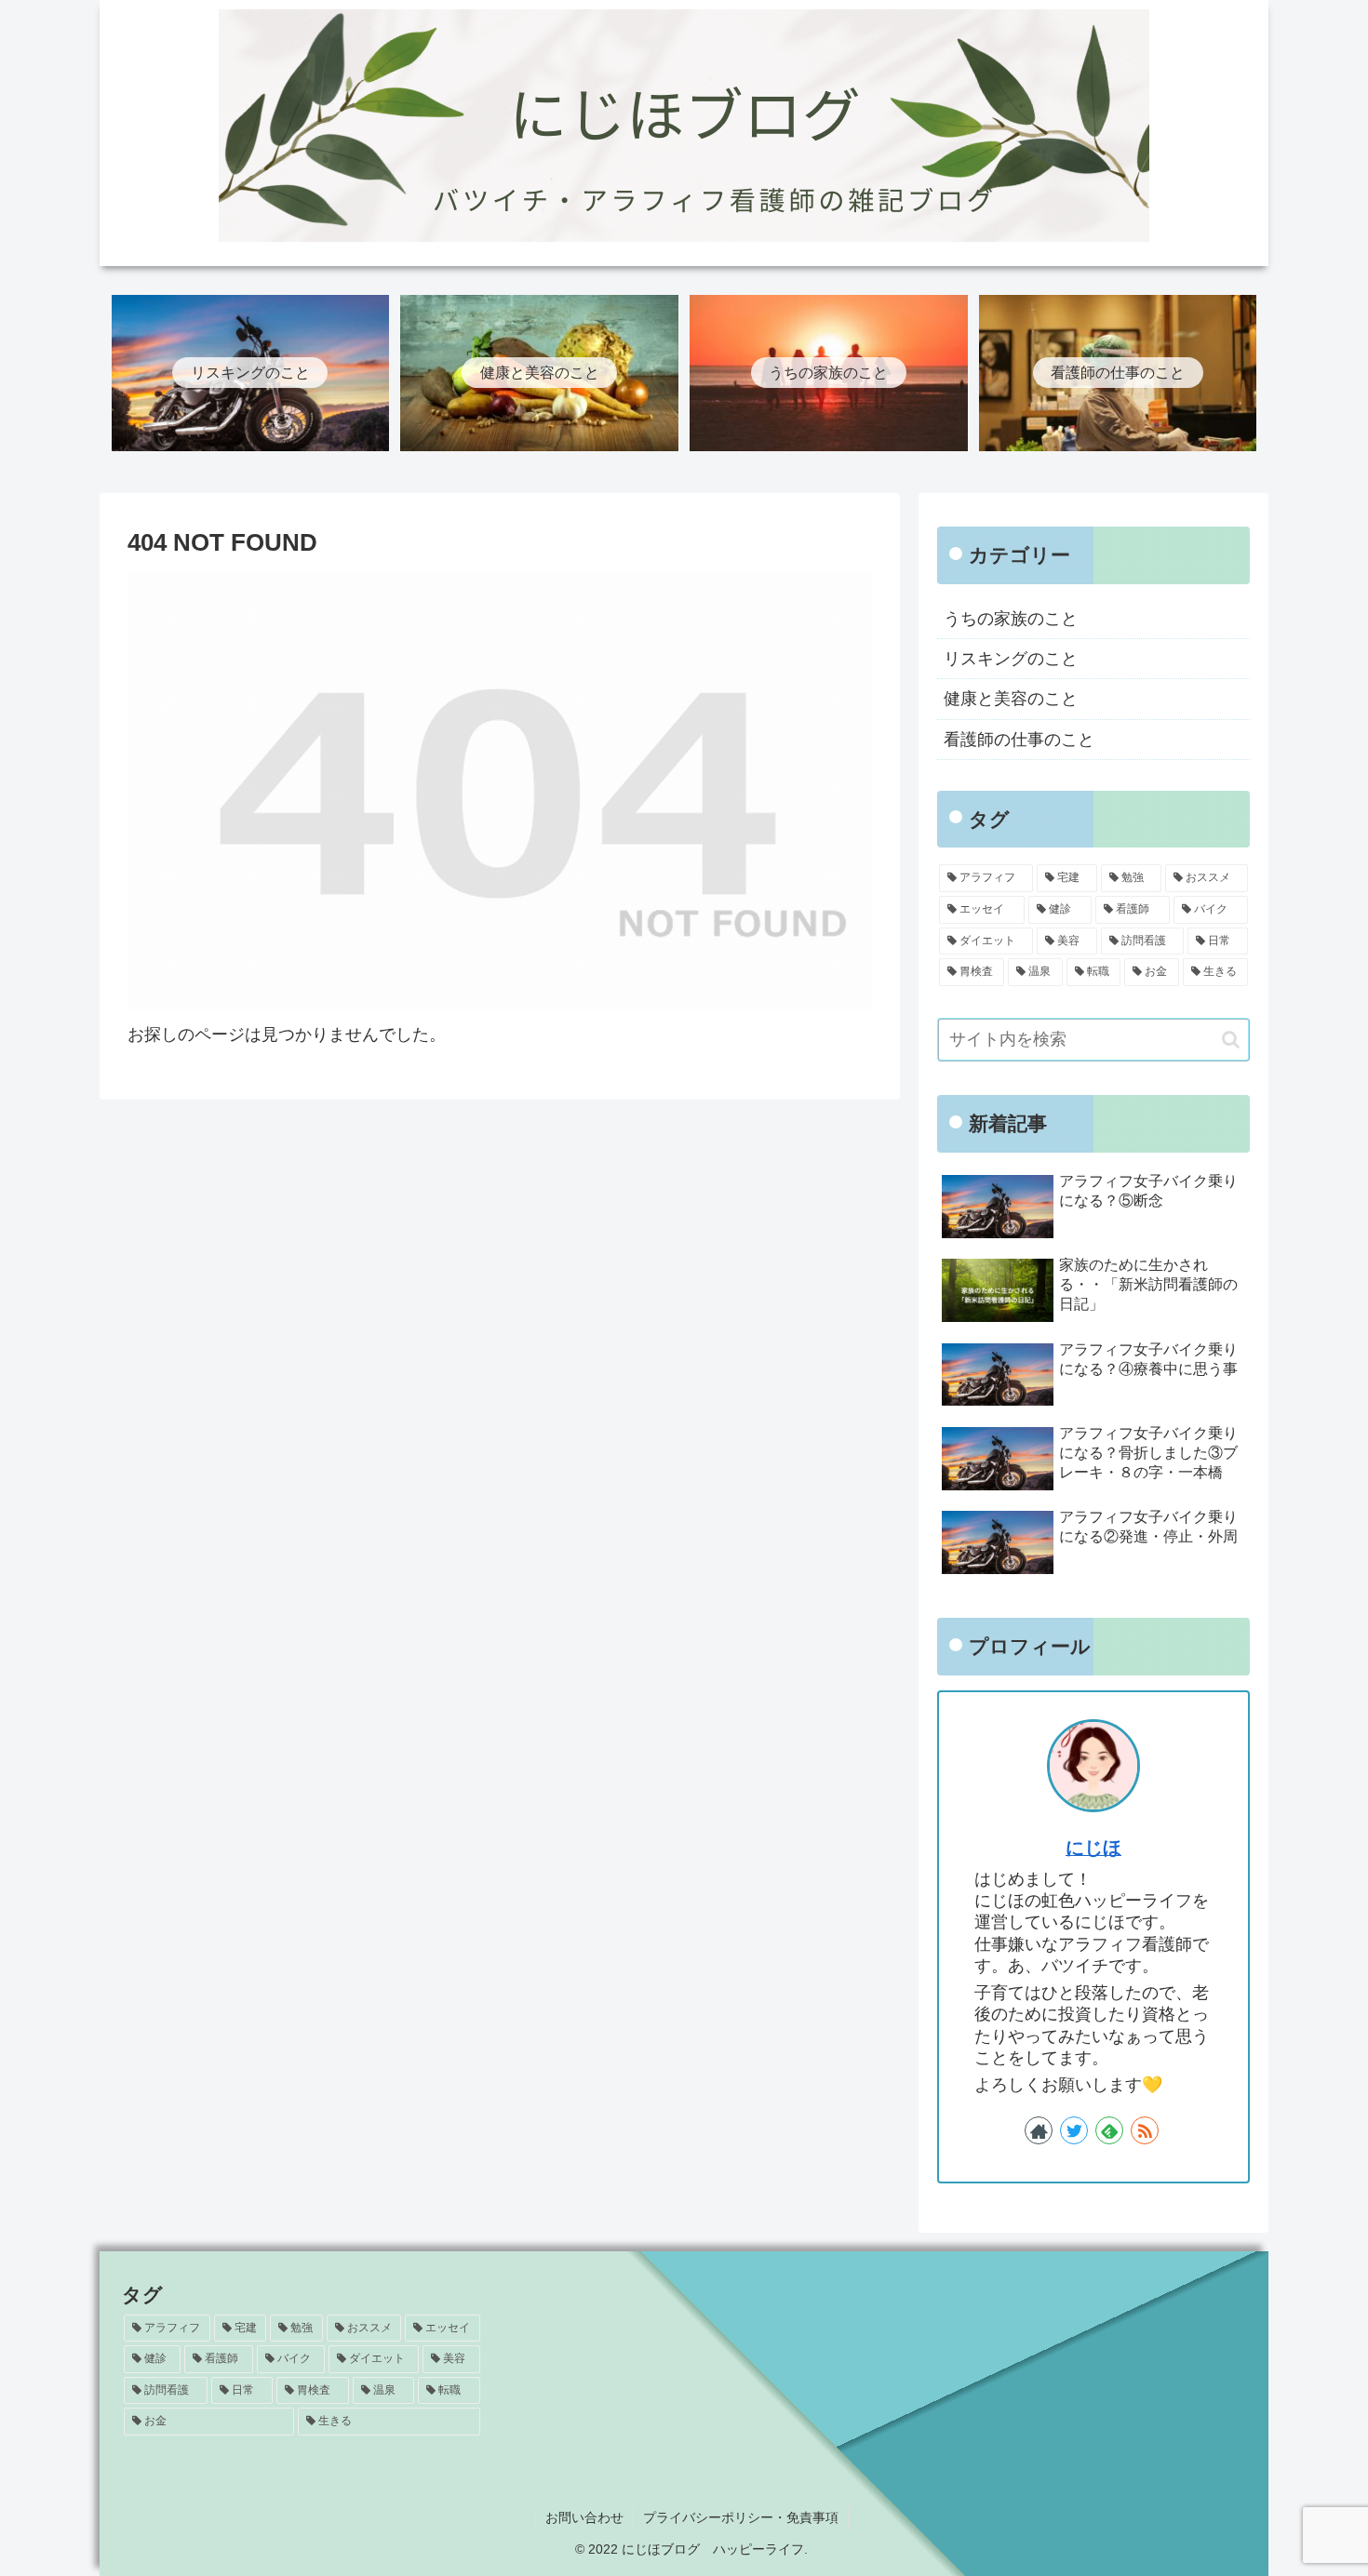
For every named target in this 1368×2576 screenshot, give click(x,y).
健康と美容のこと (1011, 699)
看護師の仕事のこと (1019, 740)
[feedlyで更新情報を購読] (1109, 2130)
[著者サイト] (1039, 2130)
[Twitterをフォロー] (1074, 2130)
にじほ (1093, 1848)
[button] (1231, 1040)
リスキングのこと (1011, 659)
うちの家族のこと (1011, 619)
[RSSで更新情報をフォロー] (1145, 2130)
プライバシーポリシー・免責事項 (741, 2517)
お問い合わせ (584, 2517)
